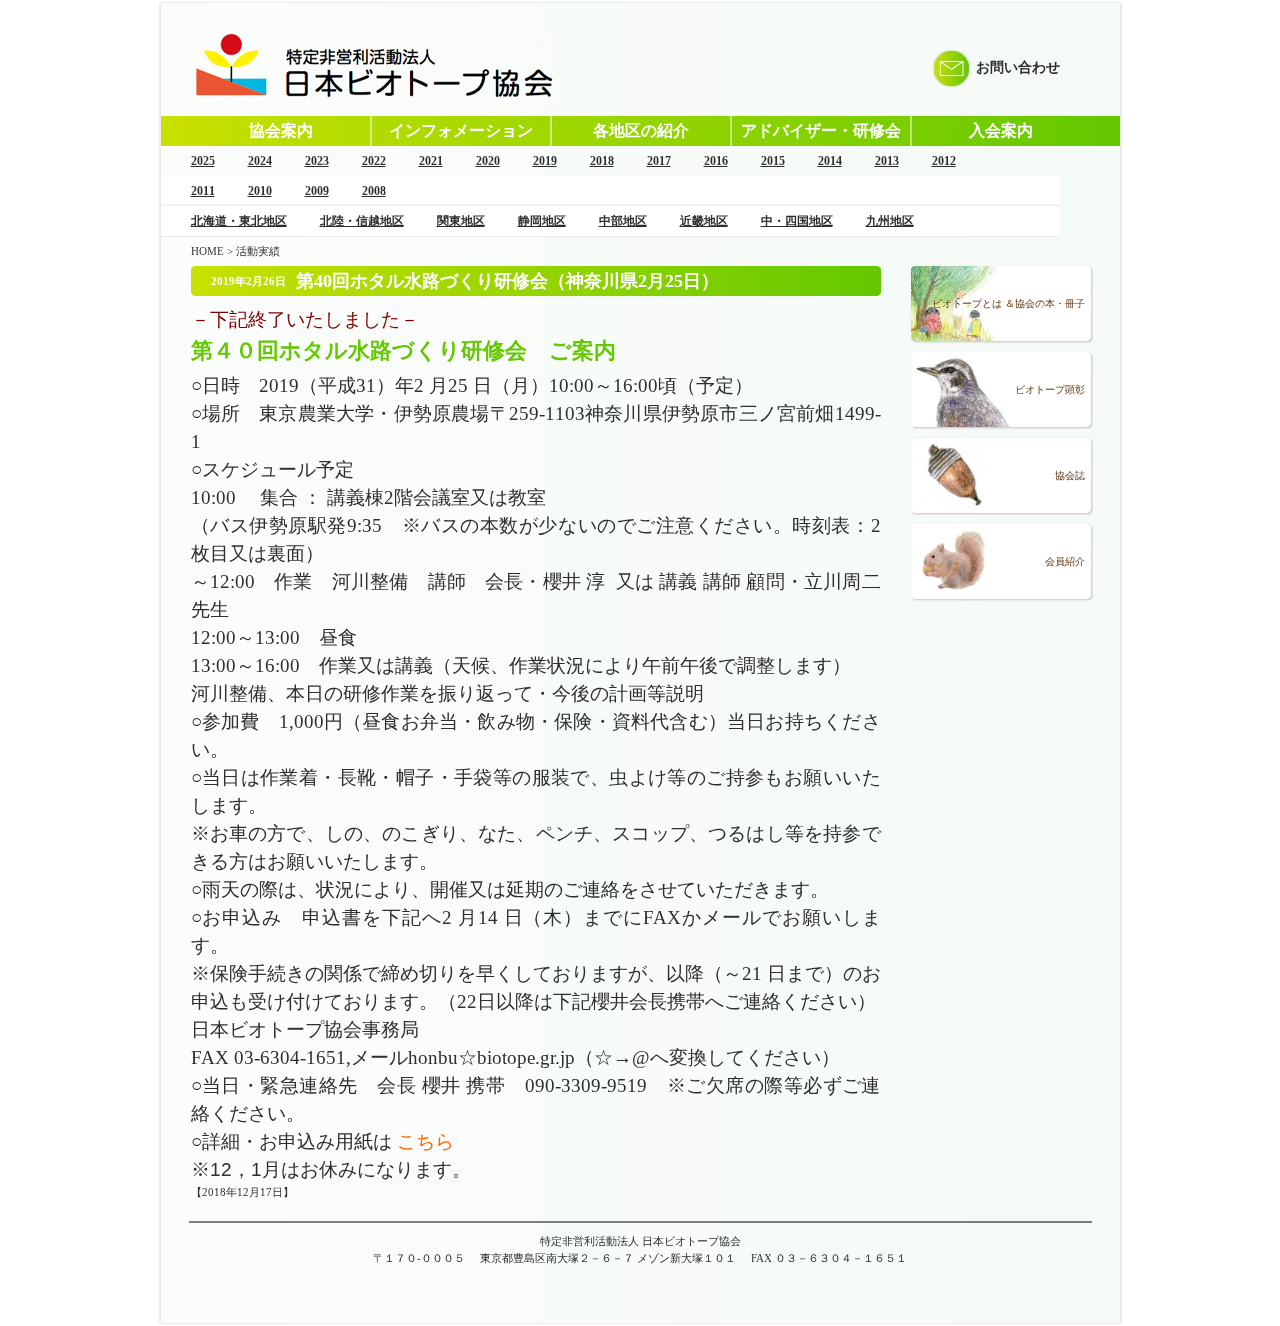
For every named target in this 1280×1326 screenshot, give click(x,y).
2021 (431, 161)
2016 (716, 161)
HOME (207, 251)
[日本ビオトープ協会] (374, 101)
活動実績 (258, 251)
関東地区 (461, 221)
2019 (545, 161)
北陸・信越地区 (362, 221)
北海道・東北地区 (239, 221)
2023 (317, 161)
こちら (425, 1141)
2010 (260, 191)
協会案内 (281, 130)
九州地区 (890, 221)
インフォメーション (461, 130)
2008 (374, 191)
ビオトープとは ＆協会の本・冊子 (1008, 303)
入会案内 (1001, 130)
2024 (260, 161)
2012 (944, 161)
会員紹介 (1065, 561)
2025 (203, 161)
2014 (830, 161)
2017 (659, 161)
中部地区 (623, 221)
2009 (317, 191)
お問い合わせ (1018, 67)
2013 (887, 161)
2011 (203, 191)
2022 (374, 161)
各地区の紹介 (641, 130)
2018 (602, 161)
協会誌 (1070, 475)
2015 (773, 161)
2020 (488, 161)
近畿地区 (704, 221)
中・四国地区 (797, 221)
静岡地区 (542, 221)
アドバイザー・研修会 (821, 130)
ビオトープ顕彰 (1050, 389)
